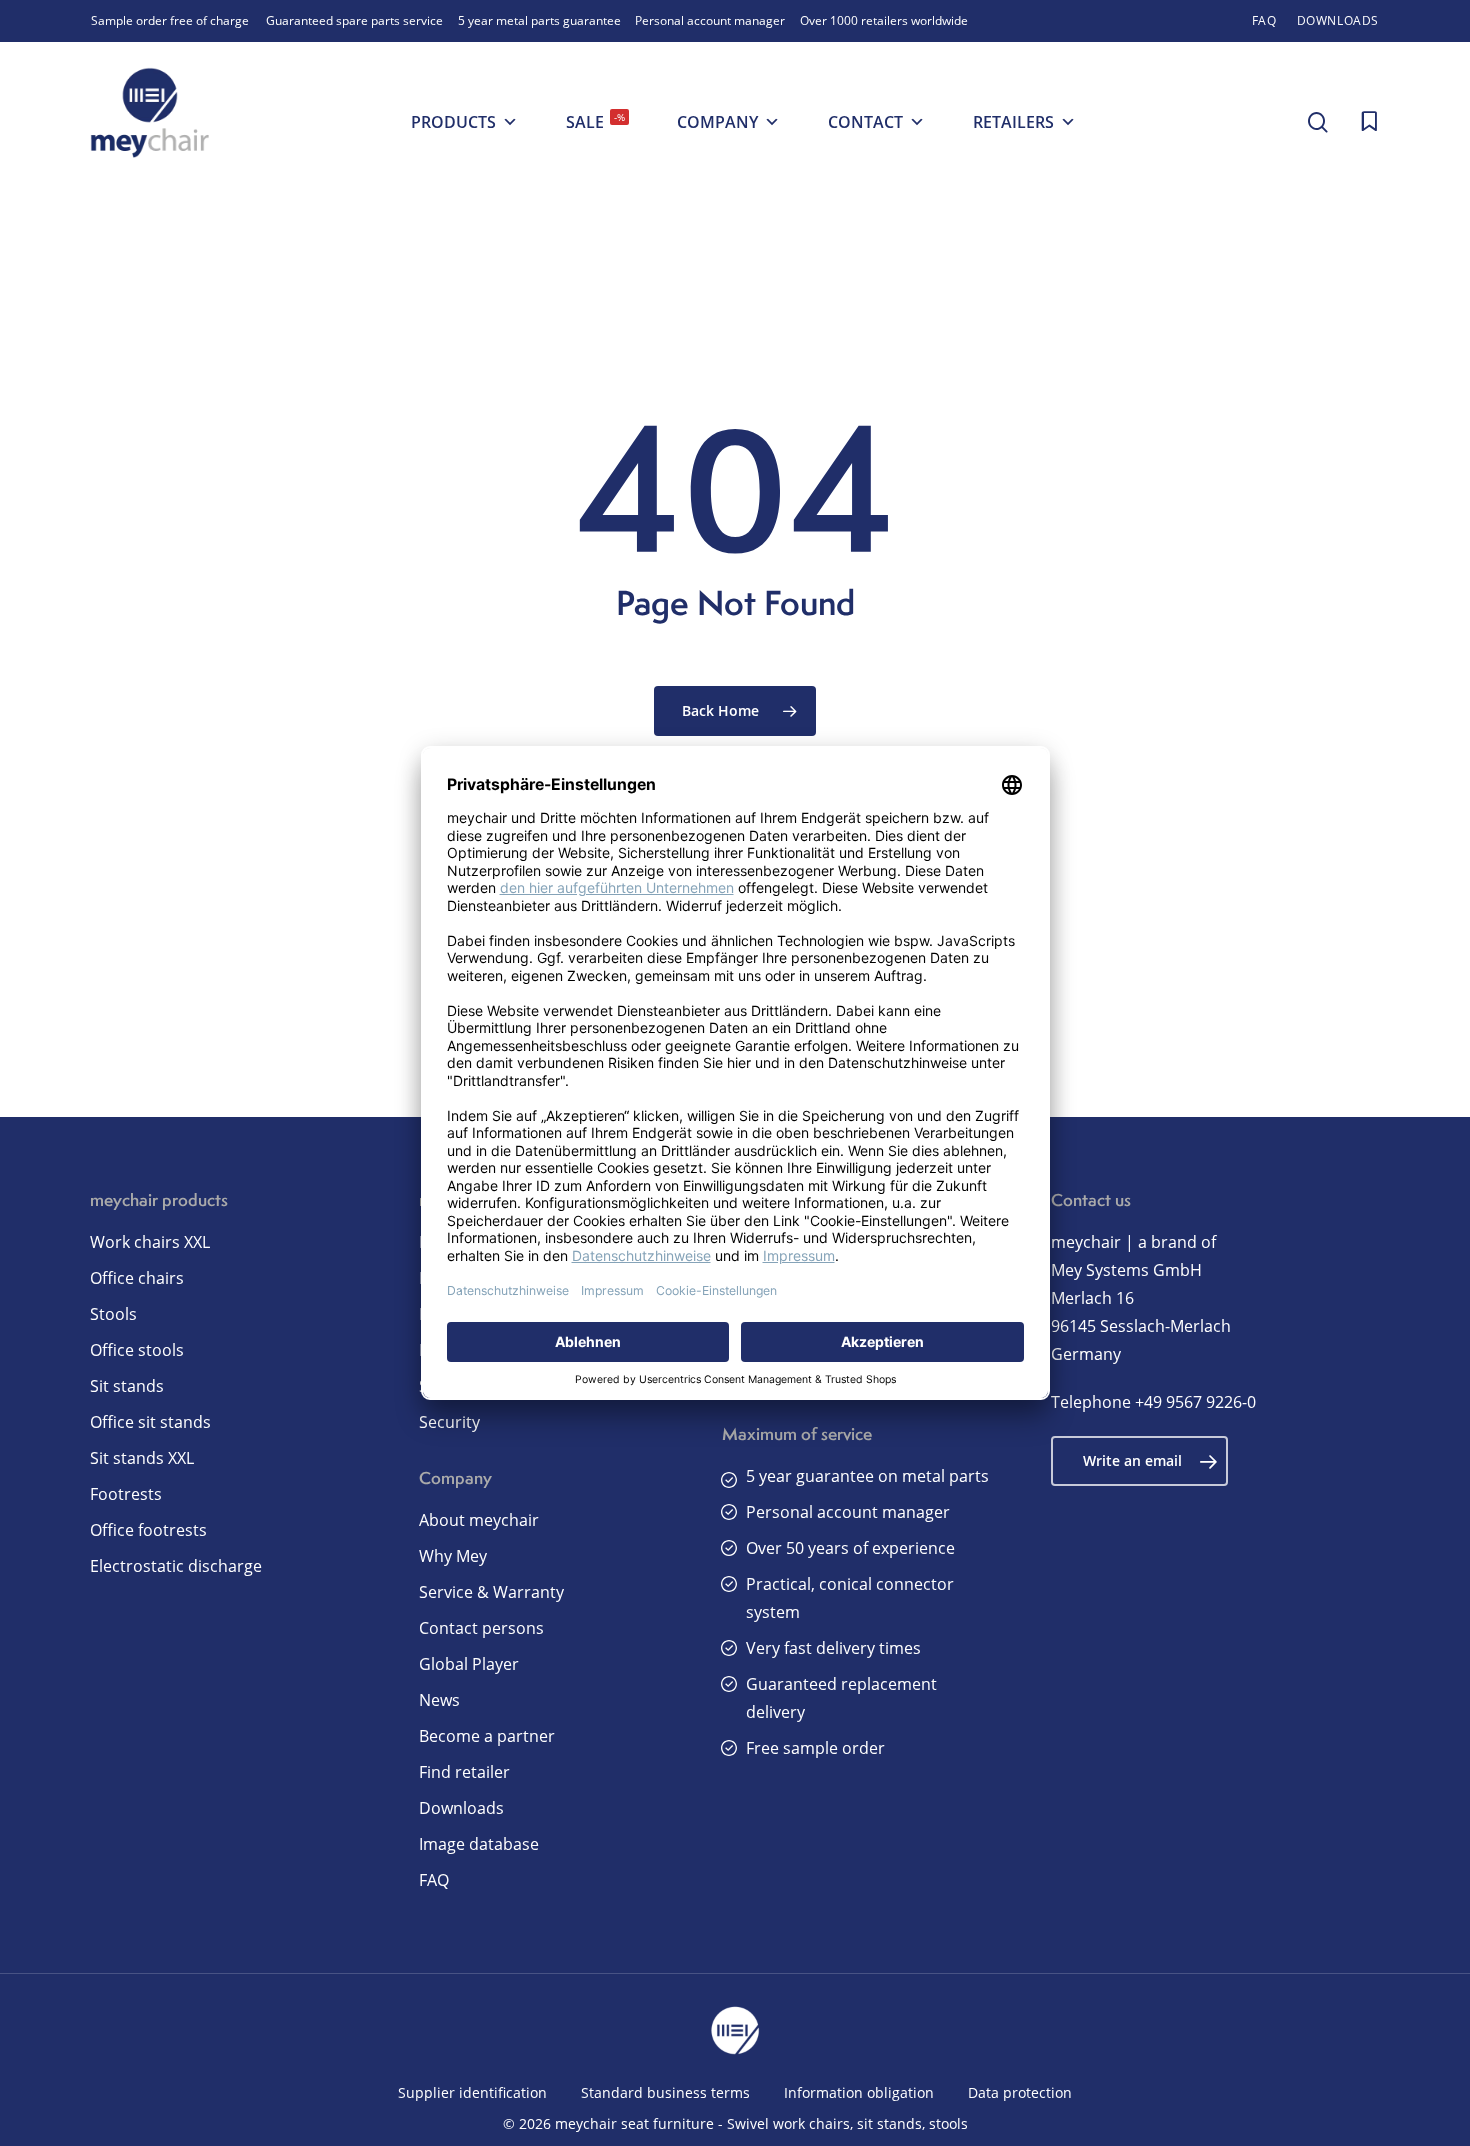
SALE (595, 121)
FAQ (434, 1880)
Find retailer (464, 1772)
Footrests (126, 1494)
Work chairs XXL (150, 1242)
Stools (113, 1314)
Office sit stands (150, 1422)
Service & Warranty (491, 1592)
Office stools (137, 1350)
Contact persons (481, 1628)
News (439, 1700)
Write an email (1132, 1460)
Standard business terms (665, 2092)
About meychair (479, 1520)
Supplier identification (472, 2092)
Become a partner (487, 1736)
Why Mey (453, 1556)
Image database (479, 1844)
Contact (865, 122)
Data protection (1020, 2092)
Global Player (469, 1664)
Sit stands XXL (142, 1458)
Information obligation (859, 2092)
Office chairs (137, 1278)
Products (453, 122)
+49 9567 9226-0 (1195, 1402)
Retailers (1013, 122)
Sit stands (127, 1386)
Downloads (461, 1808)
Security (449, 1422)
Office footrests (148, 1530)
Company (717, 122)
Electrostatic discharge (176, 1566)
